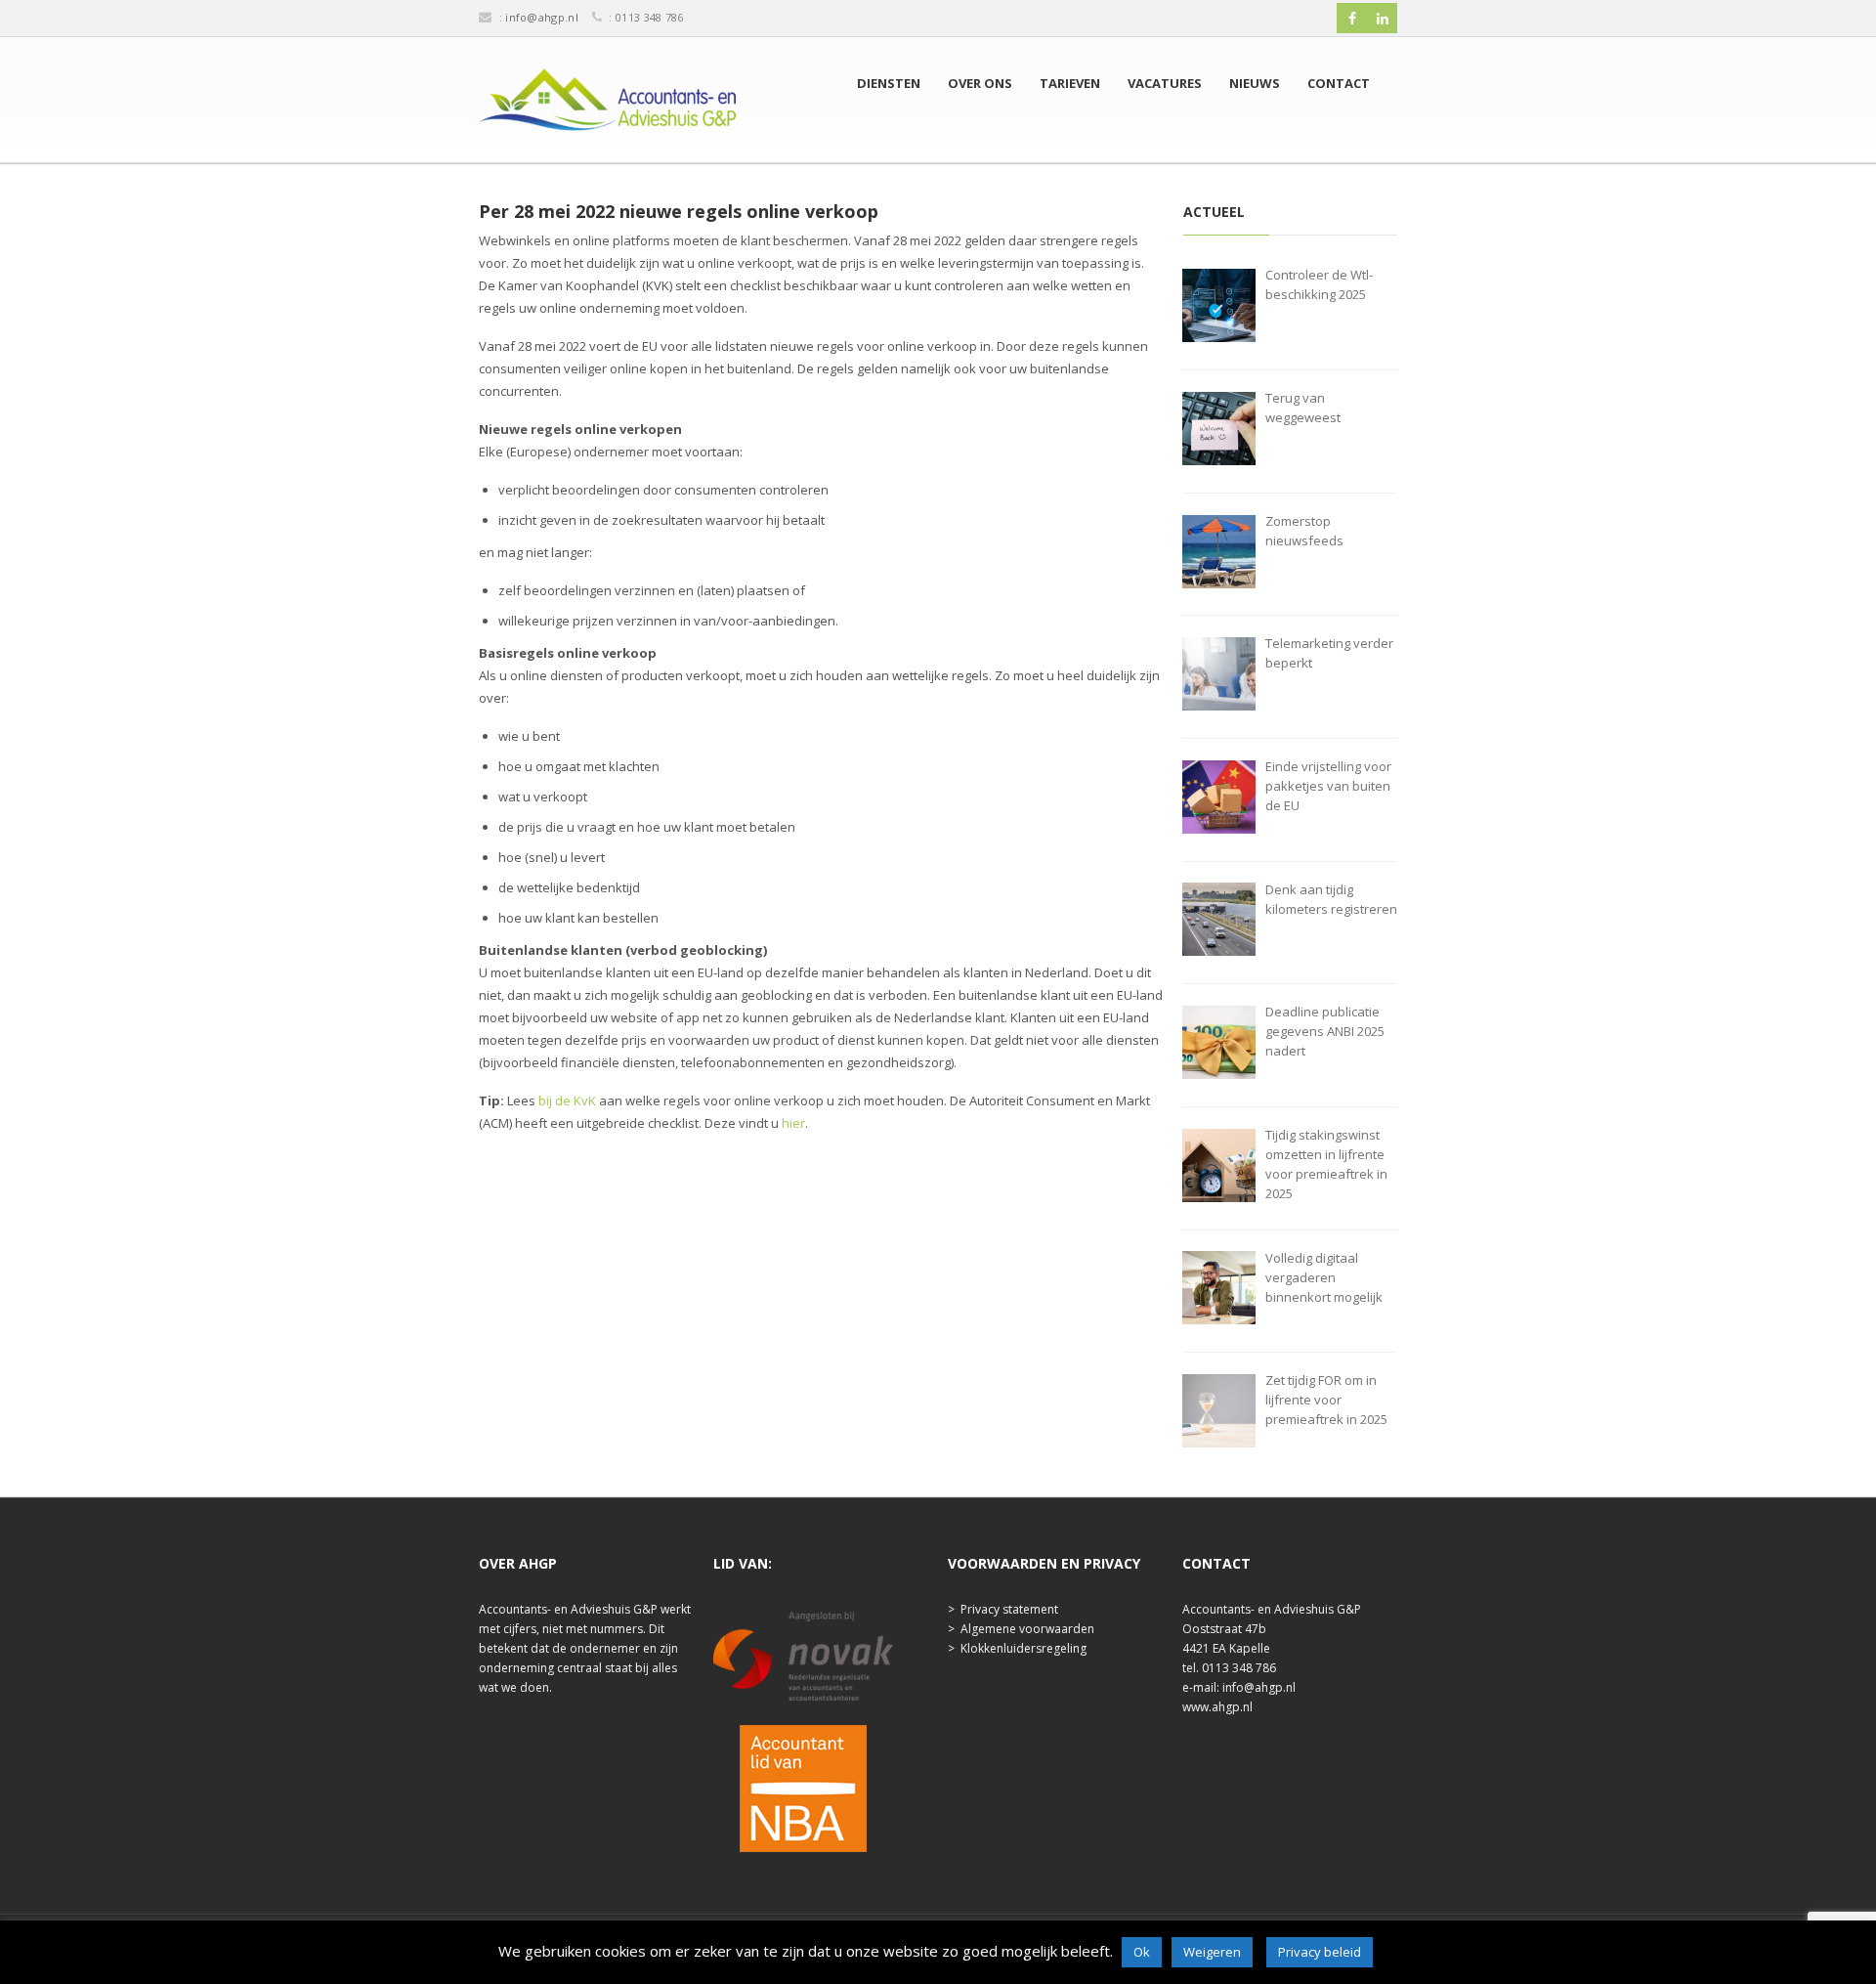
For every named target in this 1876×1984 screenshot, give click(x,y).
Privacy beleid (1320, 1952)
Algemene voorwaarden (1027, 1629)
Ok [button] (1142, 1952)
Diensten (889, 83)
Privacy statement (1009, 1609)
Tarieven (1070, 83)
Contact (1339, 83)
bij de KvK (567, 1100)
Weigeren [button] (1212, 1952)
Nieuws (1255, 83)
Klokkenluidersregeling (1023, 1648)
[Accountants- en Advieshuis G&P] (607, 105)
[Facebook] (1352, 19)
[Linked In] (1383, 19)
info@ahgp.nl (542, 17)
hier (793, 1123)
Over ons (980, 83)
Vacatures (1165, 83)
